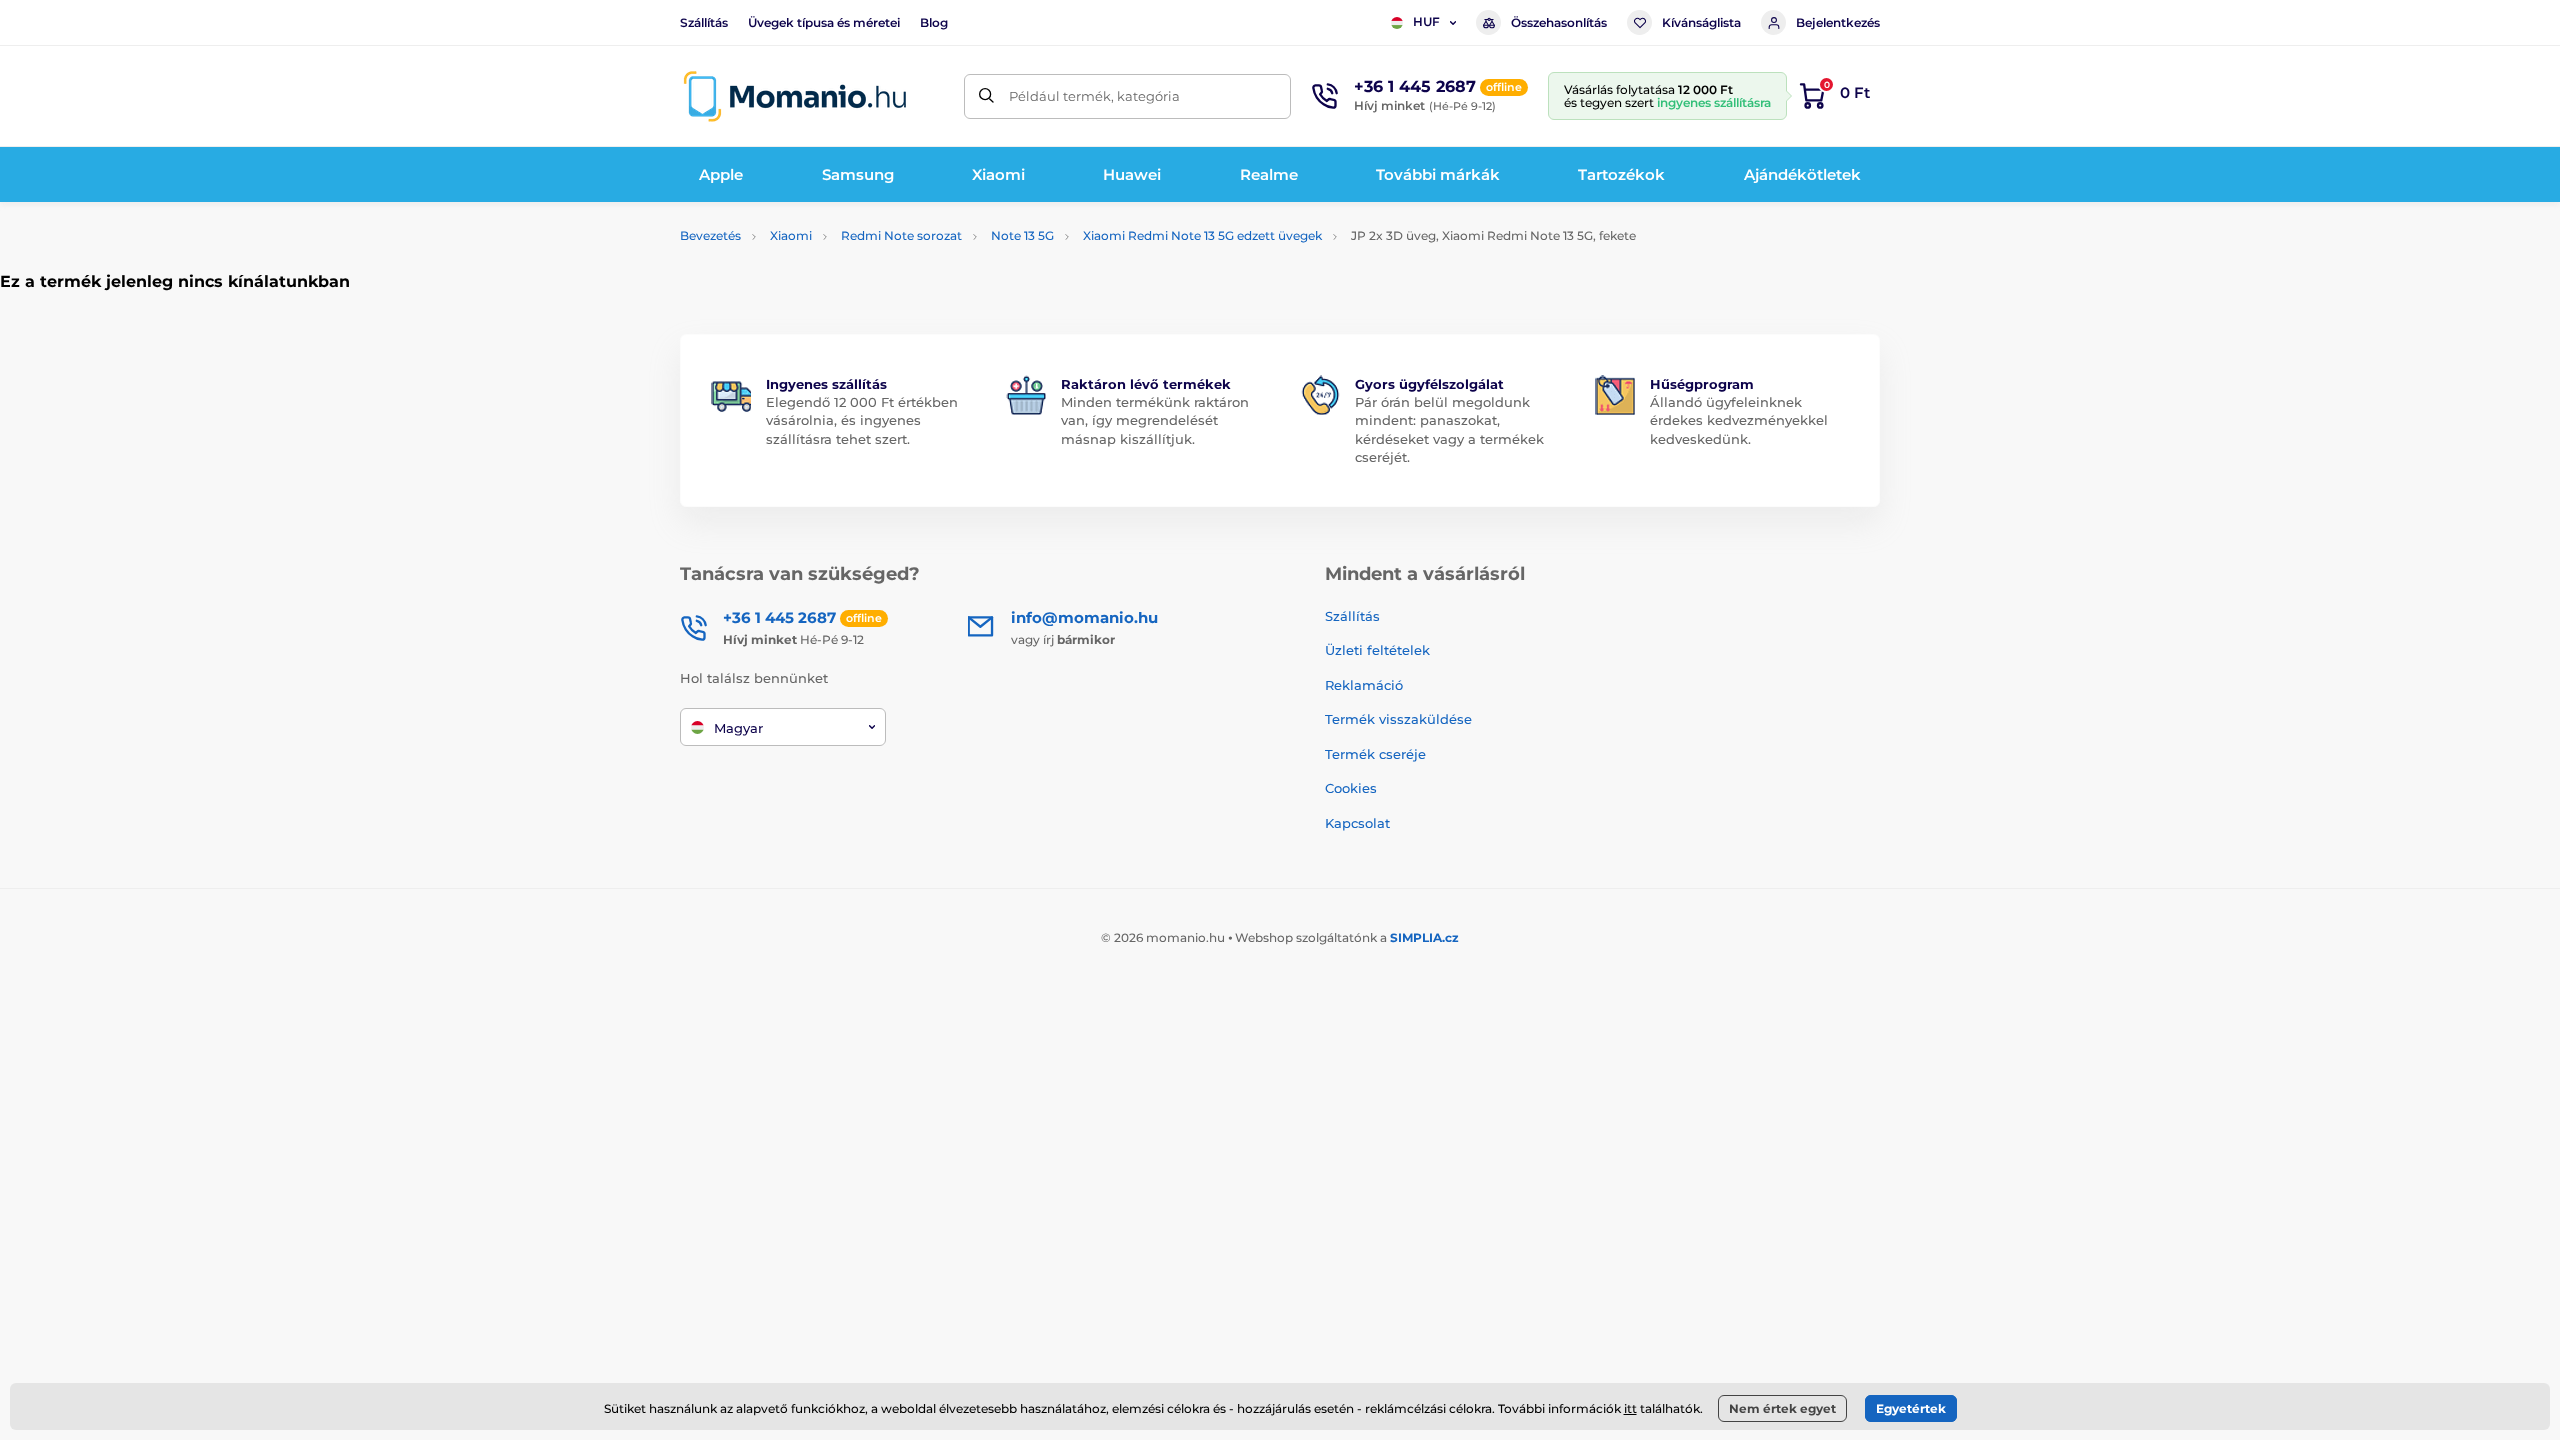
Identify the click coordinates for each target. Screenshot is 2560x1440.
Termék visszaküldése (1398, 719)
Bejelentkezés (1838, 22)
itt (1630, 1408)
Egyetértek (1911, 1408)
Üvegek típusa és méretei (824, 22)
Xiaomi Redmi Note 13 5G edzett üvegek (1202, 235)
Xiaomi (791, 235)
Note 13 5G (1022, 235)
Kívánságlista (1701, 22)
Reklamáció (1364, 685)
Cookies (1351, 788)
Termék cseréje (1375, 754)
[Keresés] (986, 96)
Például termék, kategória (1094, 96)
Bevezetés (710, 235)
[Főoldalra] (795, 96)
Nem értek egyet (1782, 1408)
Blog (934, 22)
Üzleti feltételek (1377, 650)
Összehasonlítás (1559, 22)
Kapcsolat (1357, 823)
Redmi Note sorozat (901, 235)
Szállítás (704, 22)
